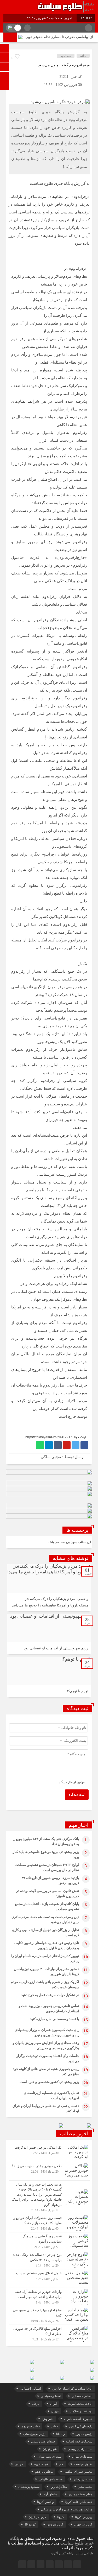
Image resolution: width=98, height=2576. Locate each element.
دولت (54, 2426)
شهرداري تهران (82, 2457)
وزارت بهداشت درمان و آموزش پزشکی (67, 2509)
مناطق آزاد (50, 2494)
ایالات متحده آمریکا (80, 2404)
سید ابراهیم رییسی (80, 2449)
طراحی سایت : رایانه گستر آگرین (72, 2553)
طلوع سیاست (83, 2464)
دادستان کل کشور (80, 2426)
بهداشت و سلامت (81, 2411)
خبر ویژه (47, 2419)
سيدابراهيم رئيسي (43, 2441)
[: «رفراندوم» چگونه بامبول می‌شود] (13, 93)
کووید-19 (30, 2524)
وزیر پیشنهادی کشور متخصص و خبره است (49, 2082)
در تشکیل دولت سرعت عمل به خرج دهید (50, 1995)
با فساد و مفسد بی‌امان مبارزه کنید (55, 2019)
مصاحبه (66, 56)
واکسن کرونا (45, 2502)
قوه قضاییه (41, 2464)
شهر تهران (50, 2449)
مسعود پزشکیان (29, 2487)
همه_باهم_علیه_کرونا (79, 2502)
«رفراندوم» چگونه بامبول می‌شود (64, 65)
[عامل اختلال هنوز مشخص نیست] (49, 2278)
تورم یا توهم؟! (78, 1691)
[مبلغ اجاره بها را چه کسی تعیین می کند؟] (49, 2315)
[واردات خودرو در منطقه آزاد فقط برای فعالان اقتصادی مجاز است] (49, 2297)
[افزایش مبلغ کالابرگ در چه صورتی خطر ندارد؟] (49, 2333)
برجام (36, 2404)
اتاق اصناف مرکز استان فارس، (72, 2389)
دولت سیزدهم (31, 2426)
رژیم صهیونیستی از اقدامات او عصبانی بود (56, 1648)
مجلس (19, 2464)
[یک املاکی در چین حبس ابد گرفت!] (49, 2153)
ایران (53, 2404)
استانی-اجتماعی (30, 2389)
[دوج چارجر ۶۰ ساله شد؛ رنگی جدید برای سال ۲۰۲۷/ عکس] (49, 2260)
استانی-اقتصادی (82, 2396)
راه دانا (60, 2434)
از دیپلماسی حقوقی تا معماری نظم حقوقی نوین (59, 37)
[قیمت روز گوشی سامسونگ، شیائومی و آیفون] (49, 2242)
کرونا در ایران (37, 2517)
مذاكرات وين (59, 2487)
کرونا (61, 2517)
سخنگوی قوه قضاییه (79, 2441)
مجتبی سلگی (51, 1457)
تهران (55, 2411)
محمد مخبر (85, 2487)
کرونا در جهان (83, 2524)
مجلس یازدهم (44, 2472)
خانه (83, 56)
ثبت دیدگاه (77, 1795)
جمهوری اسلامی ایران (78, 2419)
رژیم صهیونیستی (34, 2434)
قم (61, 2464)
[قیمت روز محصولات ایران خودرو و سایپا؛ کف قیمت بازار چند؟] (49, 2223)
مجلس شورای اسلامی (78, 2472)
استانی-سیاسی (51, 2396)
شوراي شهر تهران (49, 2457)
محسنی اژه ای (83, 2479)
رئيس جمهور (84, 2434)
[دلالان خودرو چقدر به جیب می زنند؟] (49, 2171)
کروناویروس (55, 2524)
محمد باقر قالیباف (51, 2479)
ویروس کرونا (84, 2517)
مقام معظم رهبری (80, 2494)
